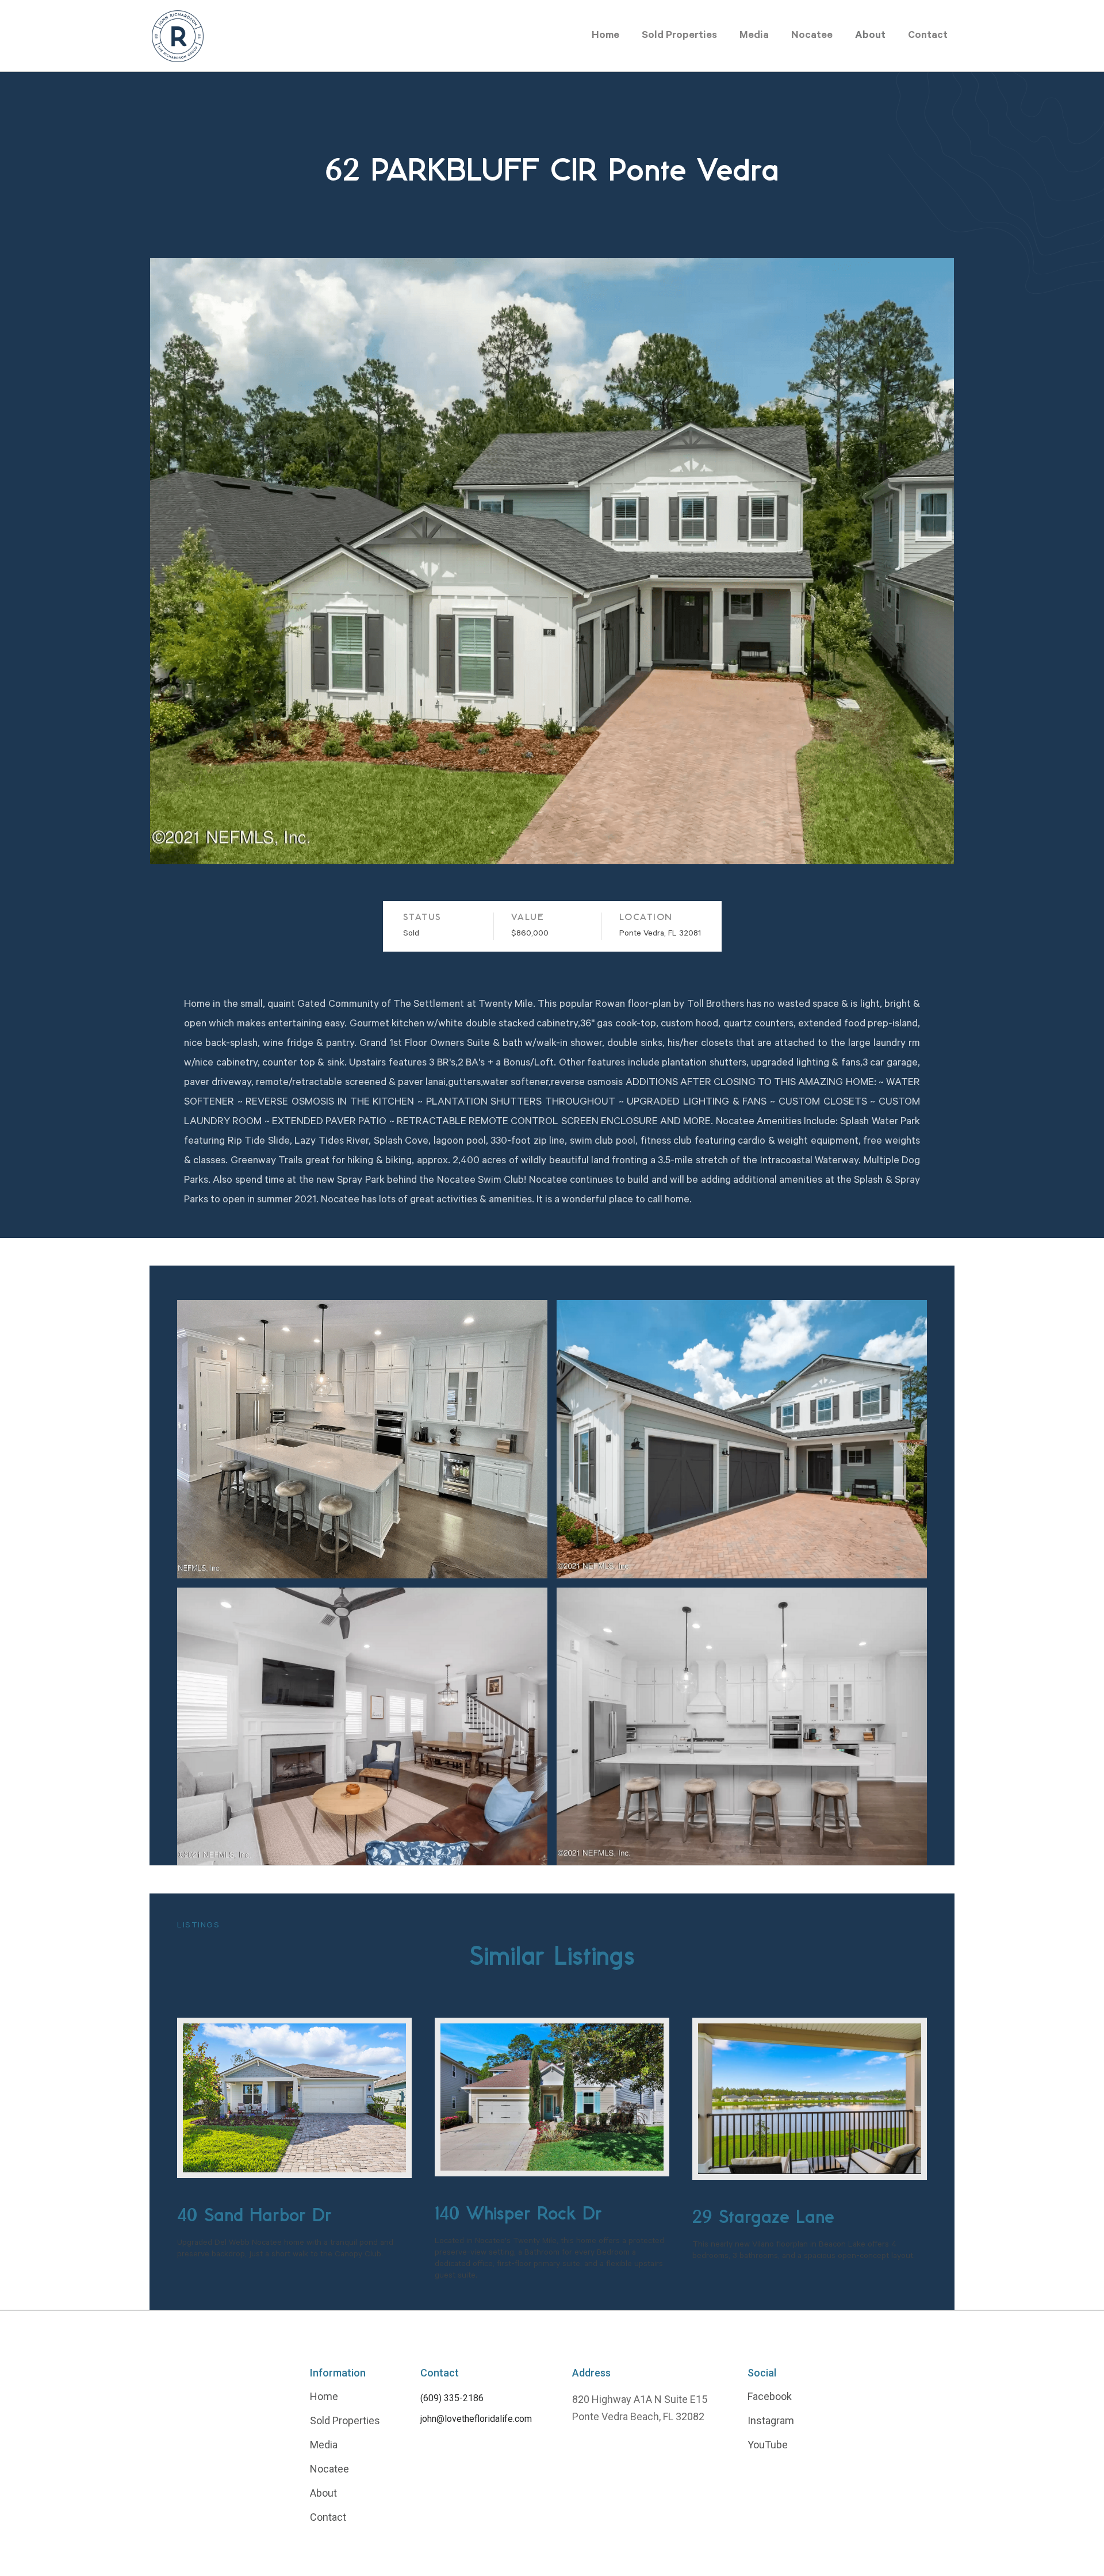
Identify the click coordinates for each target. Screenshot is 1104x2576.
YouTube (768, 2445)
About (870, 36)
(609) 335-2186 (452, 2398)
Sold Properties (679, 36)
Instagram (771, 2421)
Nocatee (812, 36)
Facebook (770, 2397)
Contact (928, 36)
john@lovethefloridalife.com (476, 2419)
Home (605, 36)
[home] (178, 36)
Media (754, 36)
